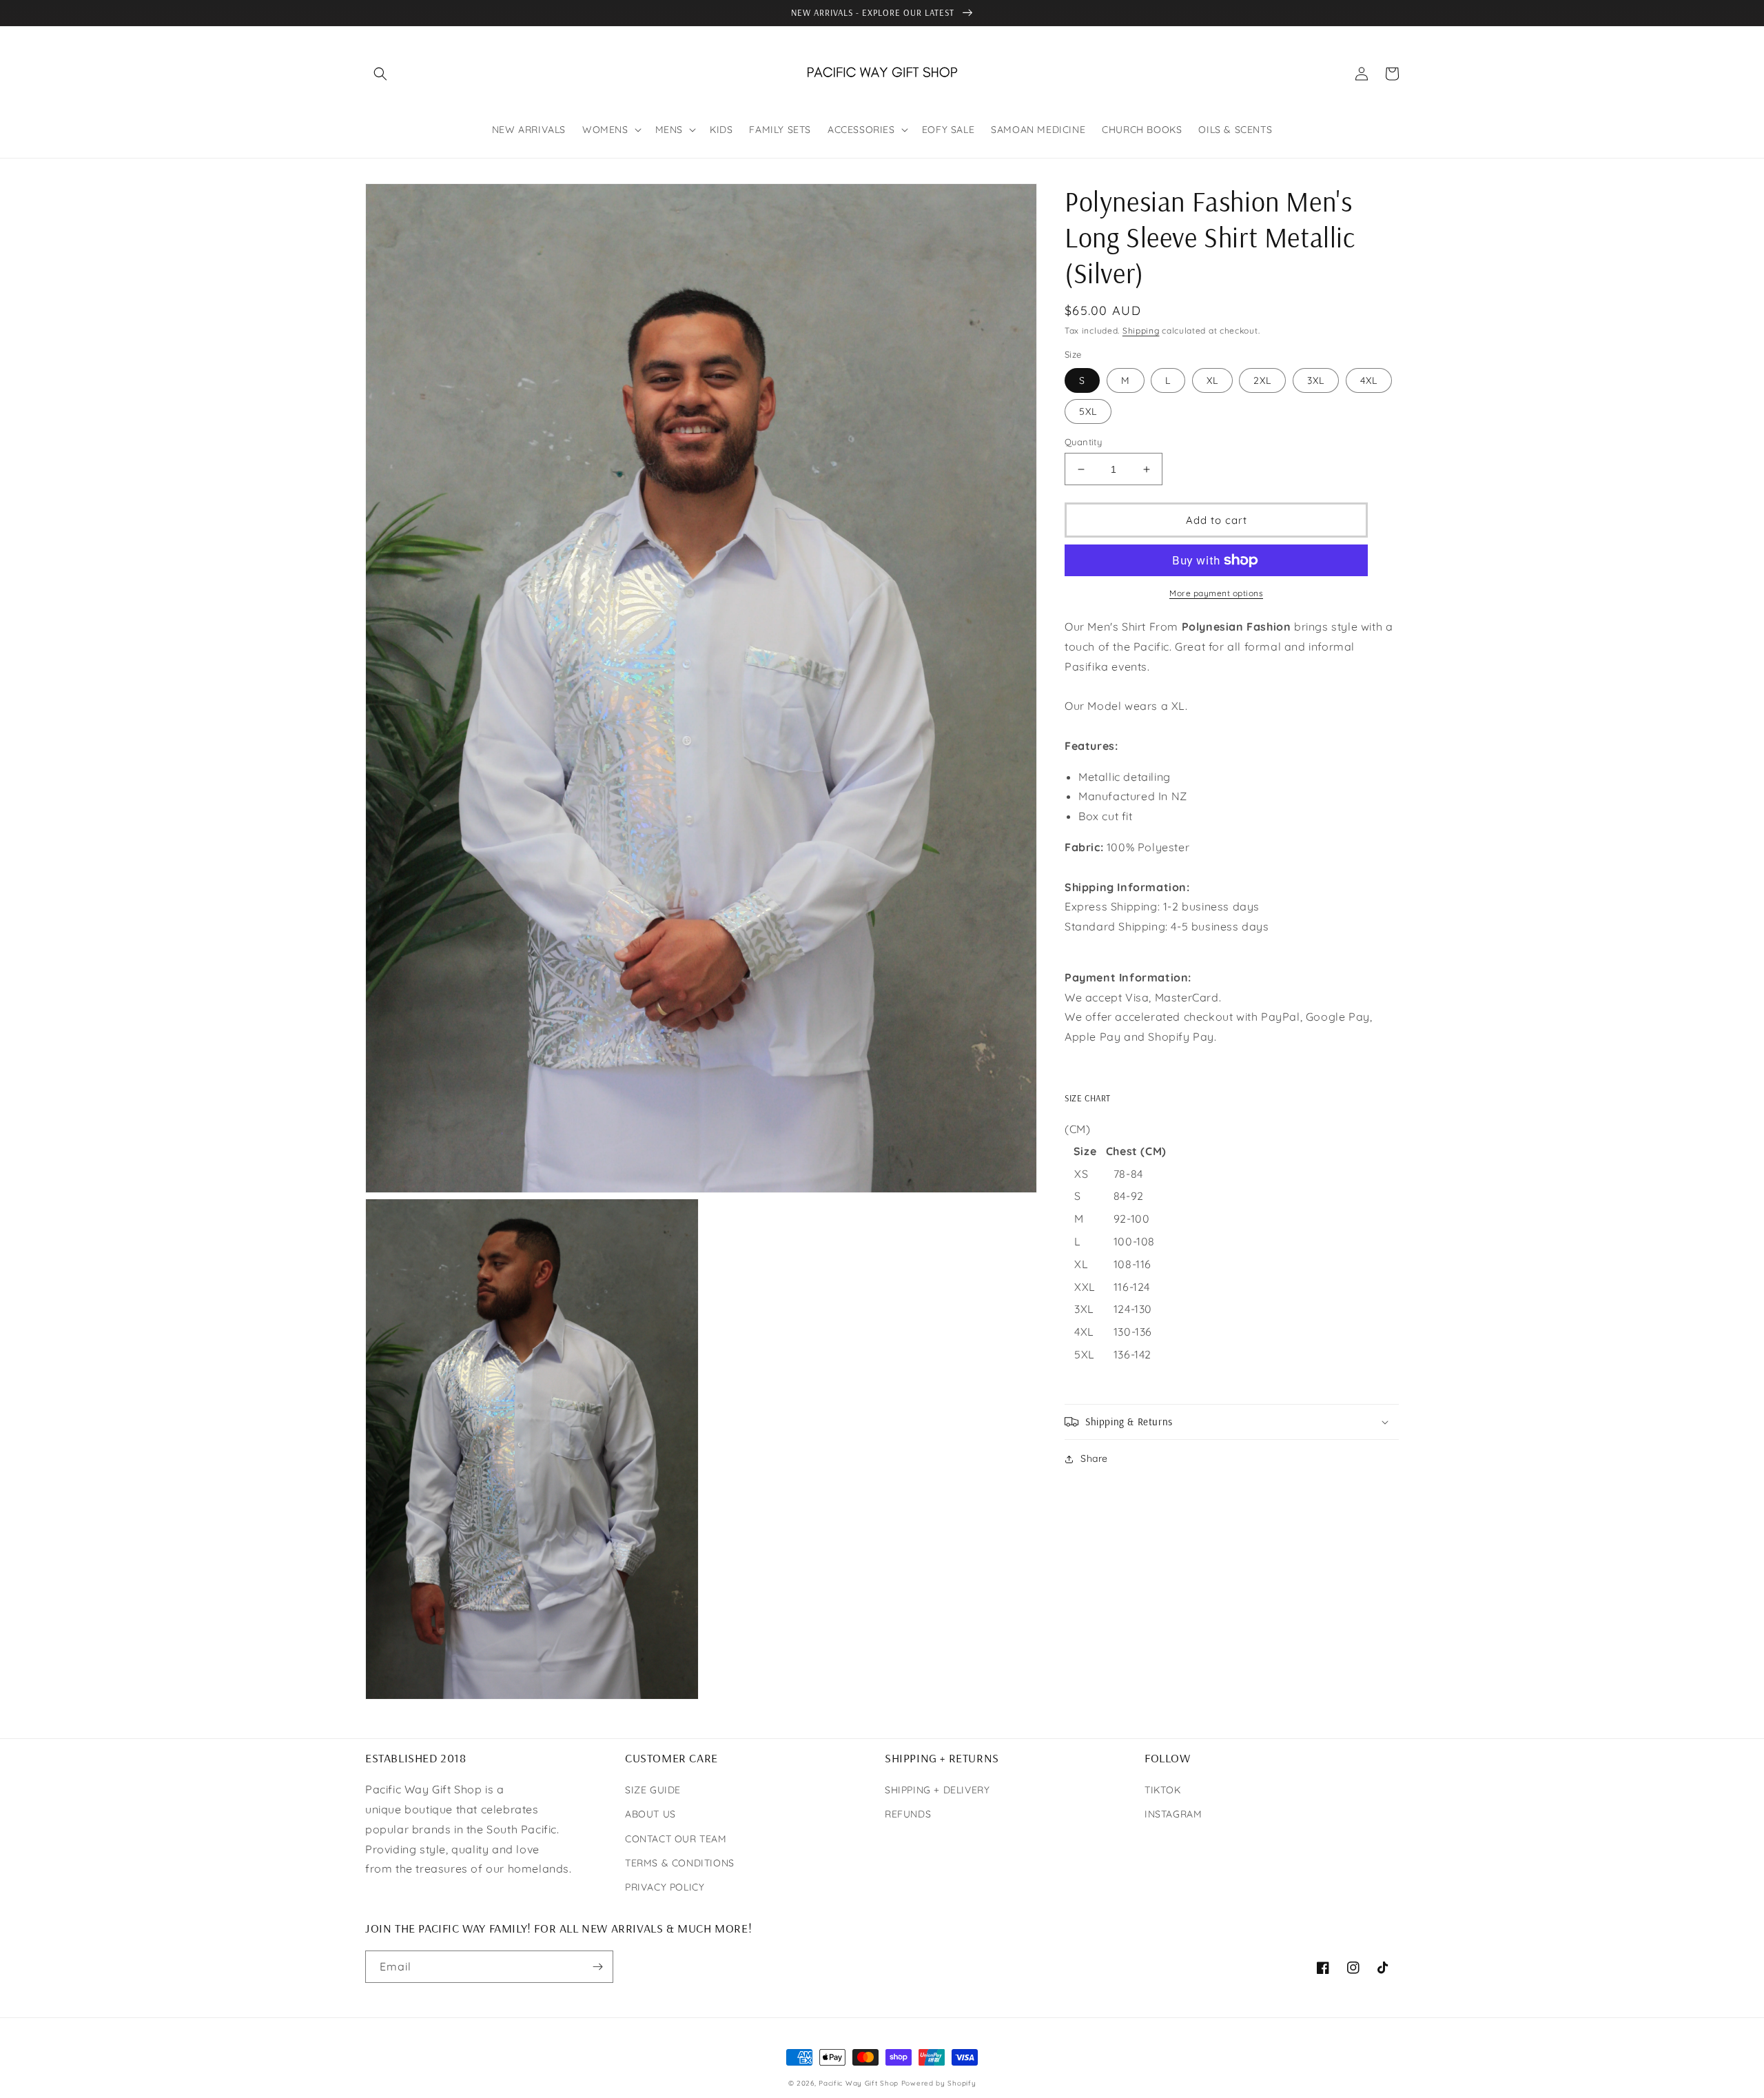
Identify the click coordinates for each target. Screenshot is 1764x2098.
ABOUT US (650, 1814)
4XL (1369, 380)
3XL (1316, 380)
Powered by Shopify (939, 2083)
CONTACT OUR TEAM (676, 1839)
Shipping (1141, 330)
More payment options (1216, 593)
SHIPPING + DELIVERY (937, 1790)
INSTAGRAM (1173, 1814)
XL (1212, 380)
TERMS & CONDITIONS (680, 1863)
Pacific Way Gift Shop (860, 2083)
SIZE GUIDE (653, 1790)
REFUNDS (908, 1814)
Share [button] (1094, 1458)
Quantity (1083, 442)
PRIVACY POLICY (665, 1887)
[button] (380, 74)
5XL (1088, 411)
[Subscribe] (597, 1967)
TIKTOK (1163, 1790)
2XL (1262, 380)
